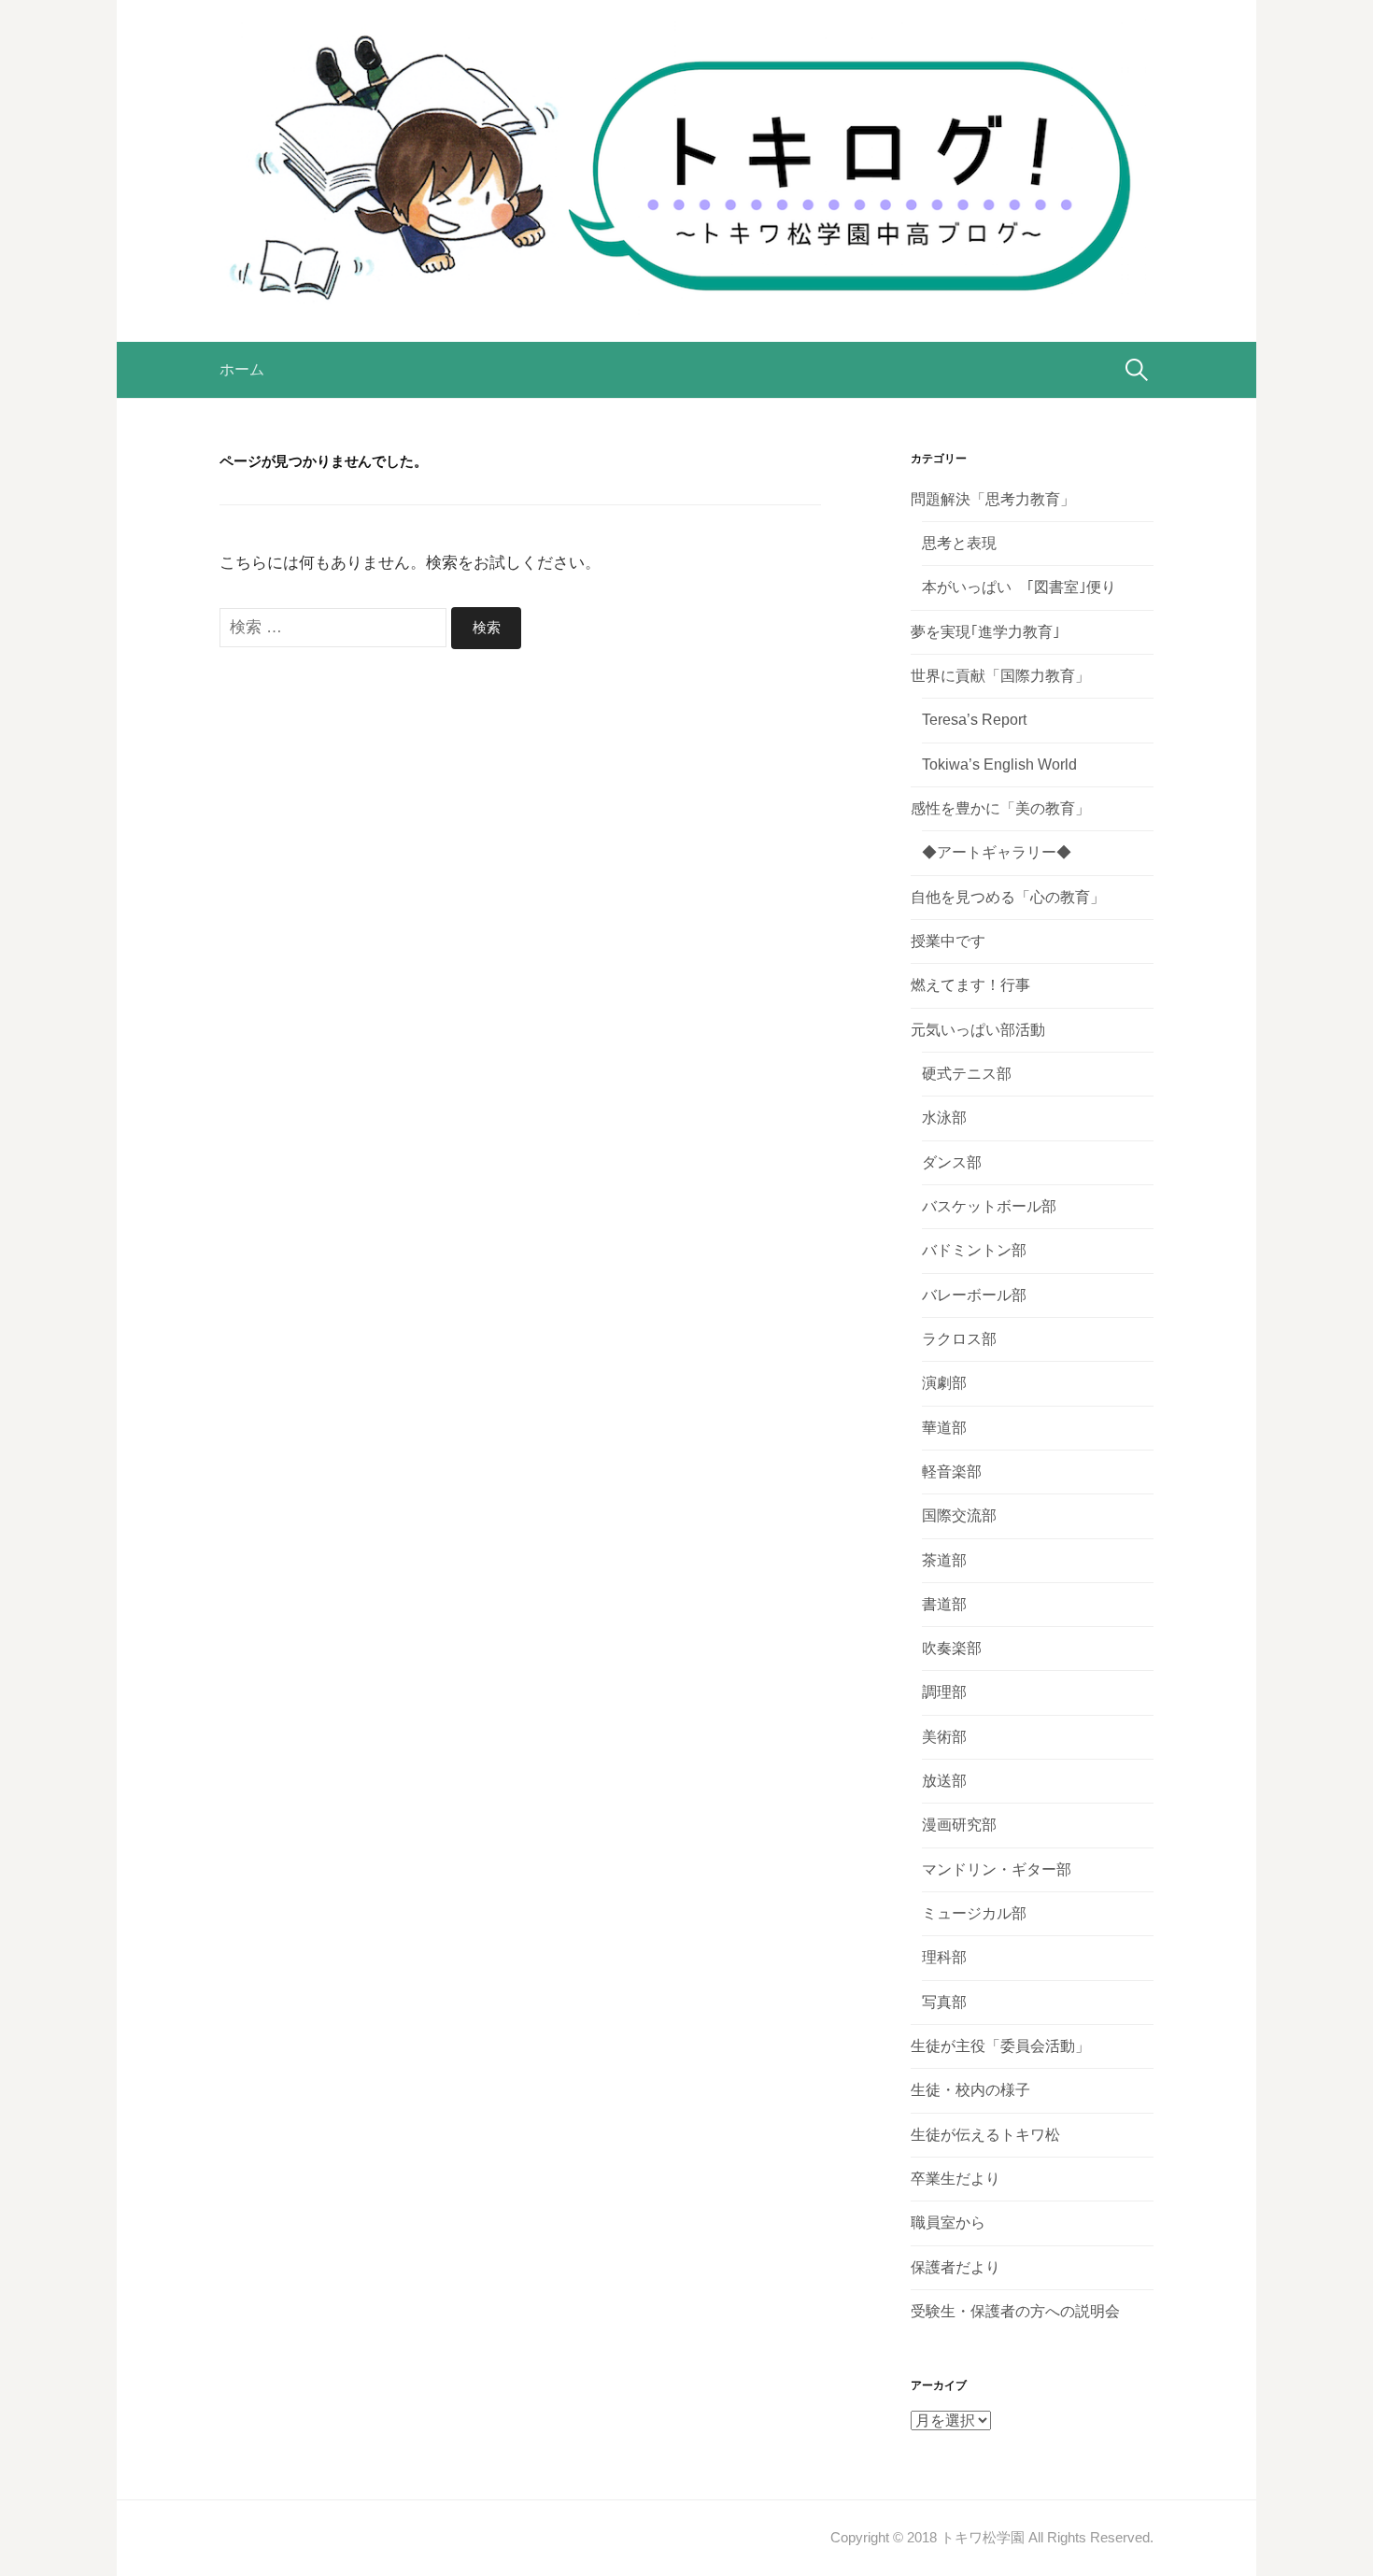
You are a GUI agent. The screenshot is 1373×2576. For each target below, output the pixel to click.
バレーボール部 (974, 1295)
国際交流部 (959, 1515)
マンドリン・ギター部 (997, 1869)
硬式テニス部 (967, 1074)
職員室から (948, 2222)
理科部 (944, 1957)
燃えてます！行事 (970, 985)
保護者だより (955, 2267)
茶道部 (944, 1560)
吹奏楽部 (952, 1648)
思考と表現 (959, 543)
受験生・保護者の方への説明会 (1015, 2311)
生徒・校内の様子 (970, 2090)
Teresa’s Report (974, 720)
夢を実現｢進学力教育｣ (985, 632)
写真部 (944, 2002)
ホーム (242, 369)
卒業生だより (955, 2179)
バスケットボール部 (989, 1206)
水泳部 (944, 1118)
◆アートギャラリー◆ (997, 852)
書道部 (944, 1604)
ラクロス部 (959, 1339)
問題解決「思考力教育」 (993, 499)
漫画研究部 (959, 1825)
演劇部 (944, 1383)
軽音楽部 (952, 1472)
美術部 (944, 1737)
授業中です (948, 941)
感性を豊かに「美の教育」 (1000, 808)
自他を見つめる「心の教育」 (1008, 897)
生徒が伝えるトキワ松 (985, 2135)
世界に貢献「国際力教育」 (1000, 676)
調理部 (944, 1692)
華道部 (944, 1428)
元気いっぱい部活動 (978, 1030)
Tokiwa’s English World (999, 764)
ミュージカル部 (974, 1913)
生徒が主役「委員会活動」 (1000, 2046)
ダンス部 (952, 1162)
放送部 (944, 1781)
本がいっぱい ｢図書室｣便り (1019, 587)
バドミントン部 (974, 1250)
